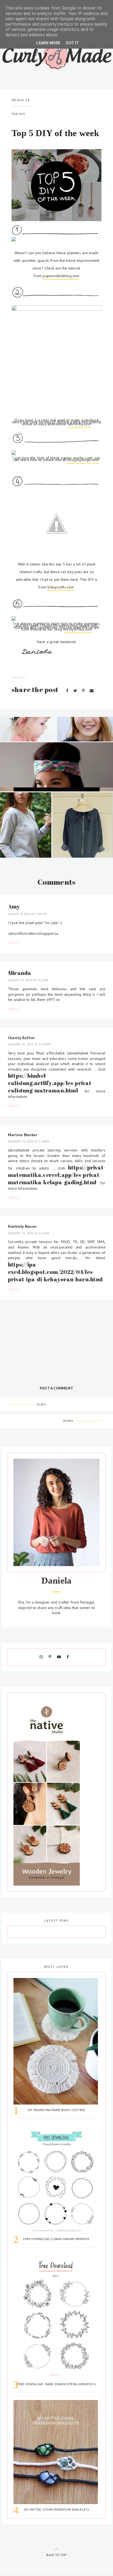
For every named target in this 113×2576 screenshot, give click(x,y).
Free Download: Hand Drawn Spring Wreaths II (56, 2384)
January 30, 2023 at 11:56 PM (29, 1044)
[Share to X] (76, 691)
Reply (14, 943)
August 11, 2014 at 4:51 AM (28, 980)
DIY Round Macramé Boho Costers (56, 2110)
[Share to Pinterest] (84, 691)
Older (42, 1404)
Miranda (19, 973)
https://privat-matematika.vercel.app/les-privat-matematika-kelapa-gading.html (57, 1175)
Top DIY (18, 114)
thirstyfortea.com (78, 629)
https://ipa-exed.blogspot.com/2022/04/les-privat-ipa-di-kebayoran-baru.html (55, 1272)
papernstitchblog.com (61, 276)
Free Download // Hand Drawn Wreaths (56, 2239)
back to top (56, 2555)
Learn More (48, 43)
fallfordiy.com (79, 424)
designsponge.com (83, 460)
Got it (72, 43)
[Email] (92, 691)
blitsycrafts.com (61, 587)
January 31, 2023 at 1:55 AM (29, 1233)
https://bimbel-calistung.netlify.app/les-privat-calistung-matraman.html (51, 1083)
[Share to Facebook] (68, 691)
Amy (14, 906)
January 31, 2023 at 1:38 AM (29, 1141)
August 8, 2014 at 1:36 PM (27, 914)
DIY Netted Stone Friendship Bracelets (57, 2509)
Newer (68, 1421)
